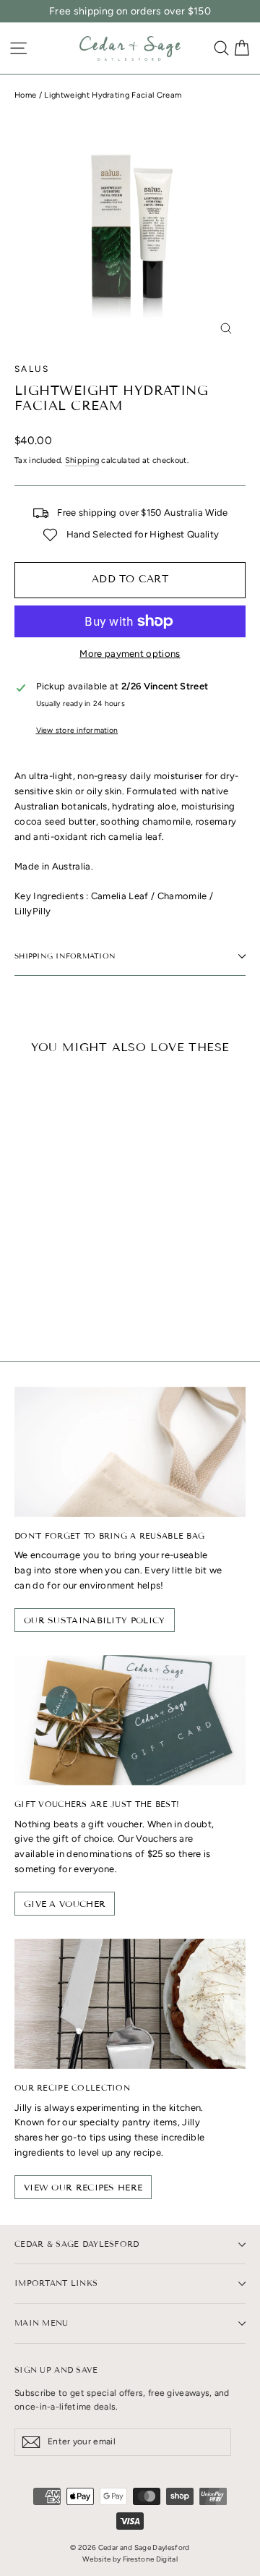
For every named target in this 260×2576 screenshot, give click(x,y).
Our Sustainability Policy (95, 1620)
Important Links (56, 2283)
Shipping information (65, 956)
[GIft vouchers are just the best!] (130, 1720)
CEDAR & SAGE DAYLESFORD (77, 2244)
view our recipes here (83, 2187)
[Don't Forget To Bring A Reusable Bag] (130, 1452)
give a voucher (65, 1904)
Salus (32, 369)
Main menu (42, 2323)
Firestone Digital (151, 2559)
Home (25, 95)
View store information (77, 730)
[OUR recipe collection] (130, 2004)
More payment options (130, 654)
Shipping (82, 460)
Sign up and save (56, 2370)
